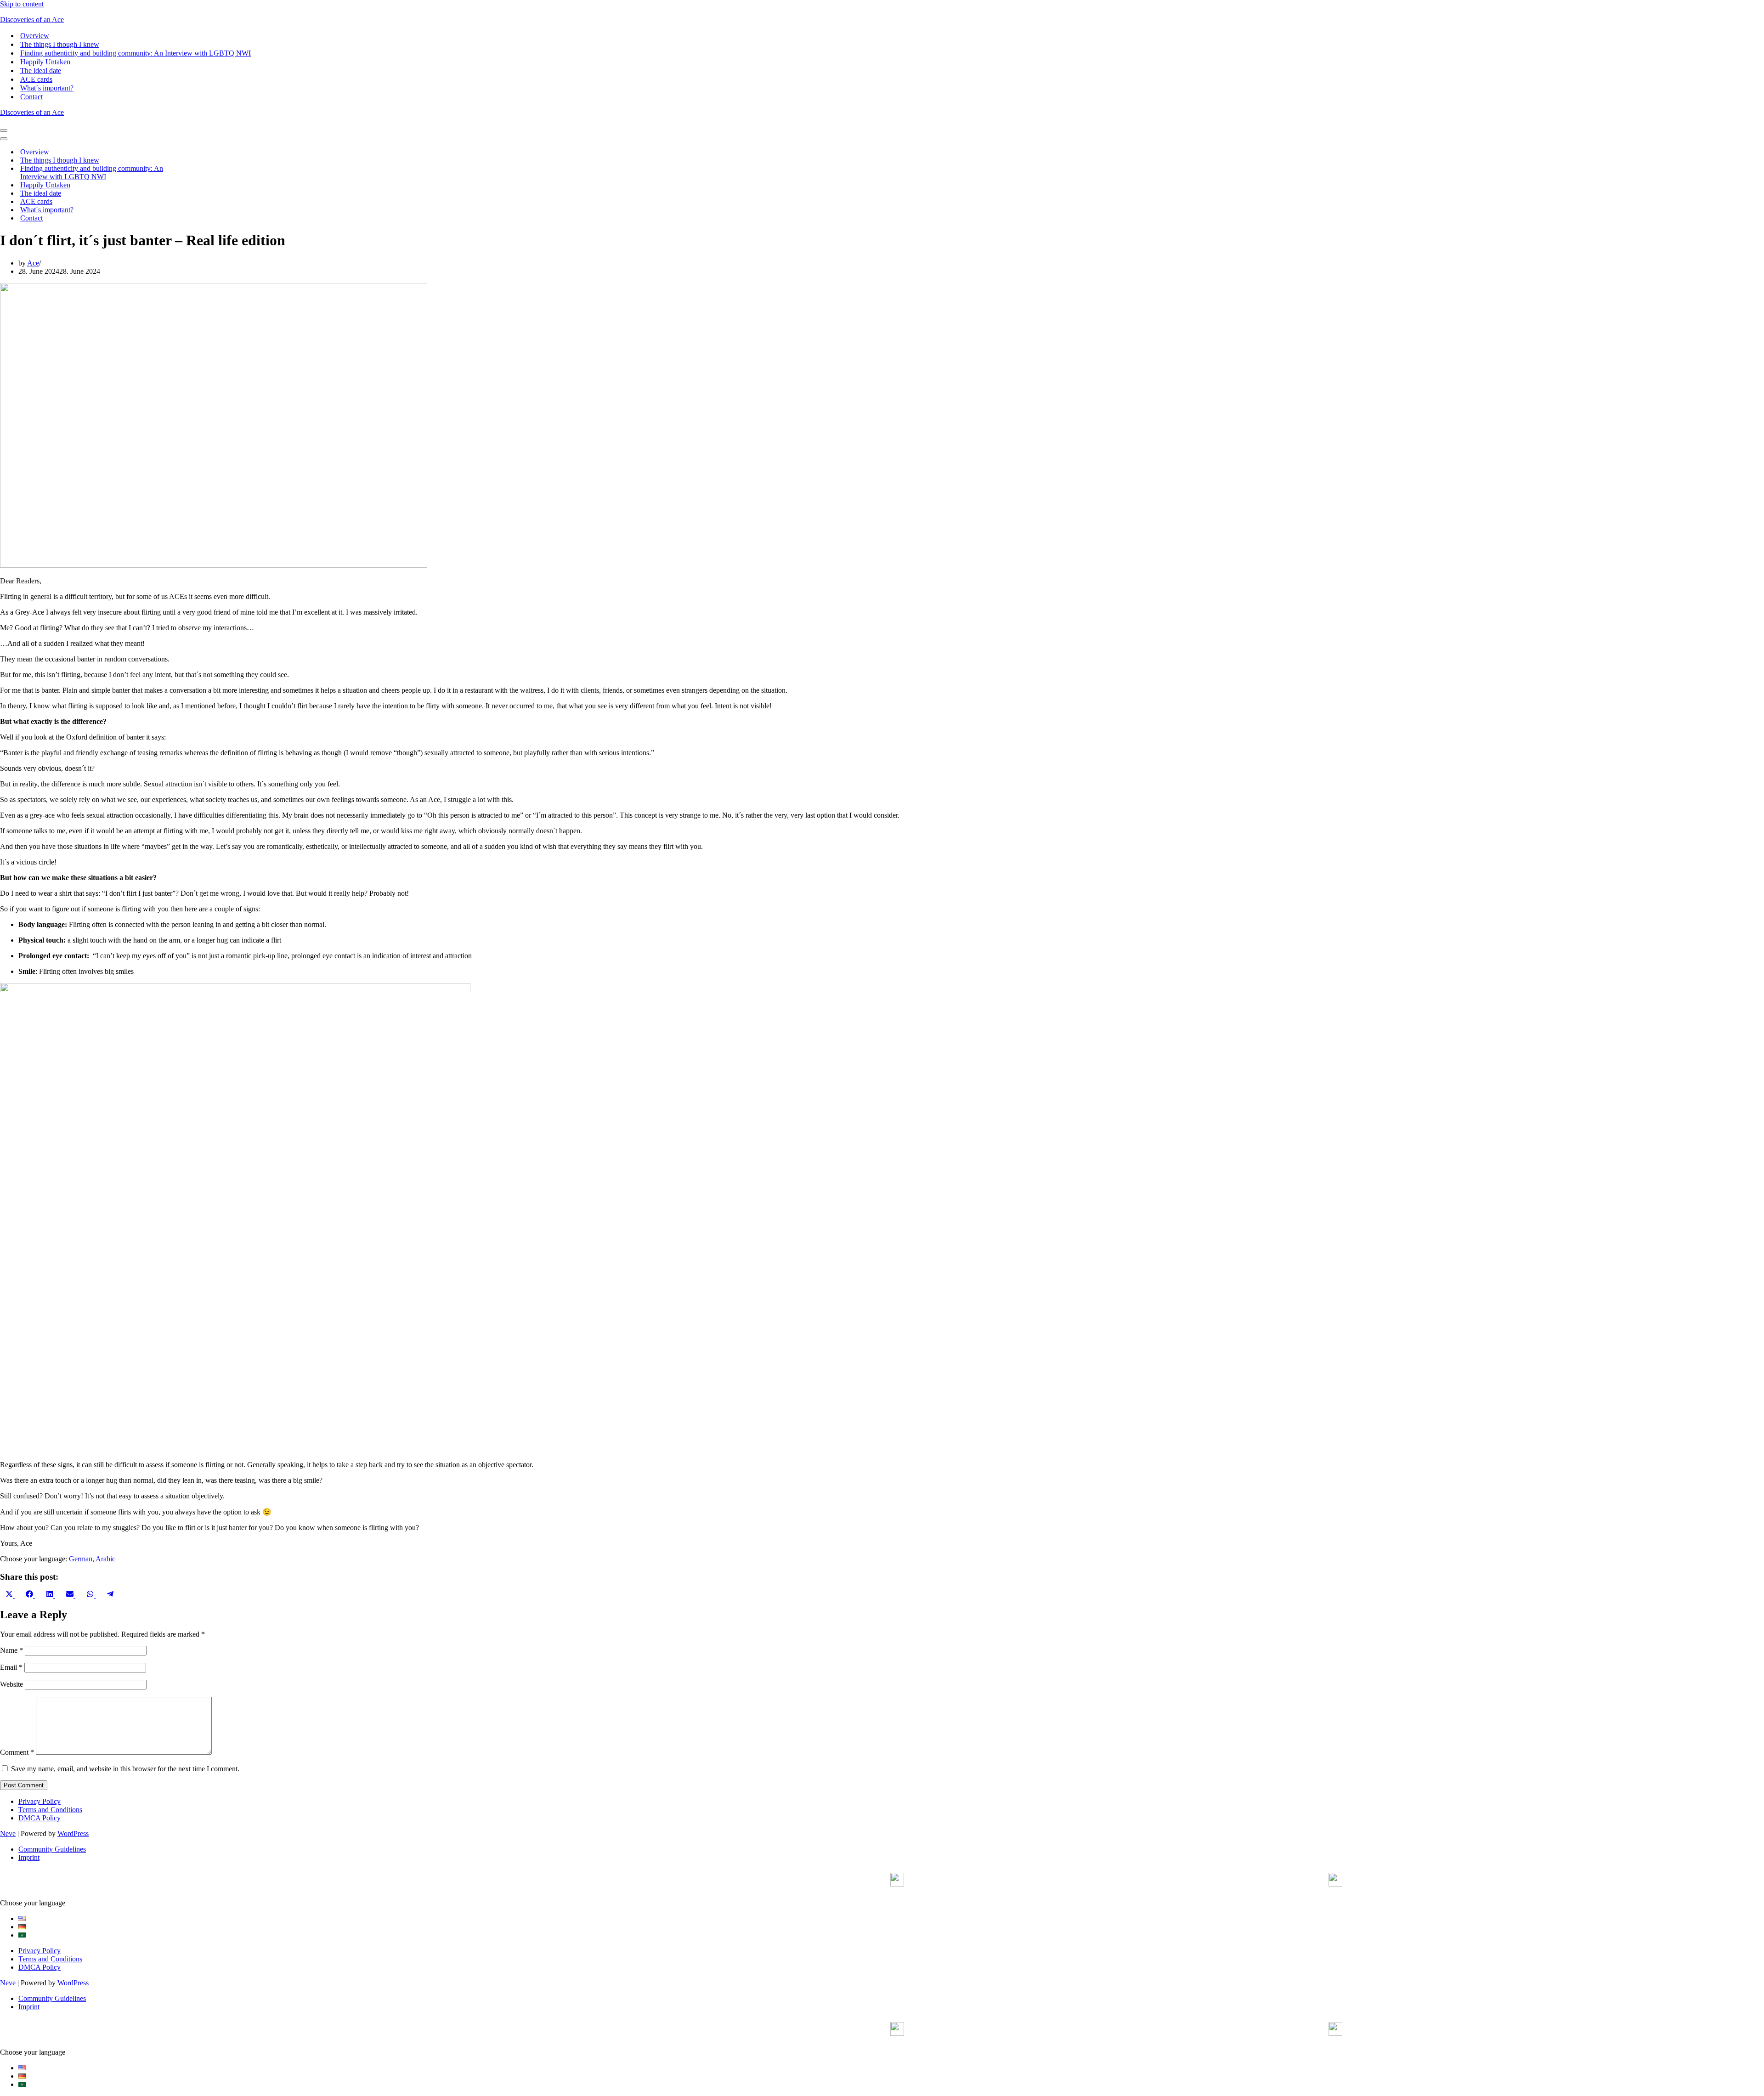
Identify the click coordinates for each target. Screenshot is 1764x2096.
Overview (35, 36)
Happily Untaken (45, 62)
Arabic (105, 1559)
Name (11, 1650)
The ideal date (41, 71)
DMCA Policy (40, 1818)
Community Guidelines (52, 1849)
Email (11, 1667)
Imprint (29, 1857)
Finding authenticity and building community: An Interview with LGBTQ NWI (136, 53)
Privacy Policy (40, 1801)
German (81, 1559)
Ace (33, 263)
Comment (17, 1752)
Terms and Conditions (50, 1810)
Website (11, 1684)
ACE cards (36, 79)
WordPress (73, 1833)
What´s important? (47, 88)
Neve (8, 1833)
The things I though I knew (60, 44)
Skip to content (22, 4)
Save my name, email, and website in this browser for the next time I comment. (125, 1769)
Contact (31, 97)
